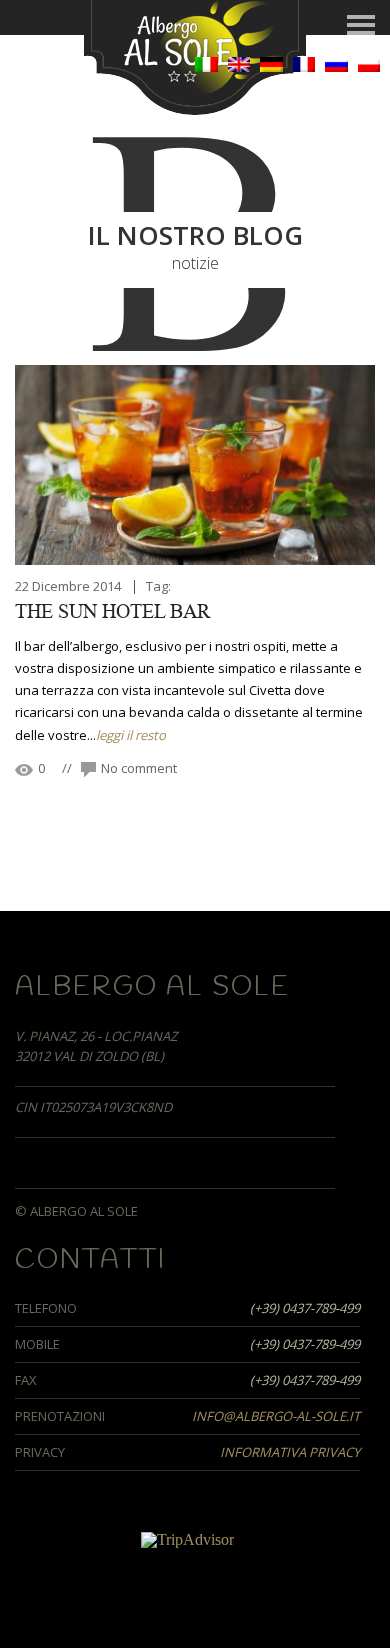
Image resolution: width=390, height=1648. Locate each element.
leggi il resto (131, 735)
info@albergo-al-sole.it (276, 1416)
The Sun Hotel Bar (112, 612)
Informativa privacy (290, 1452)
